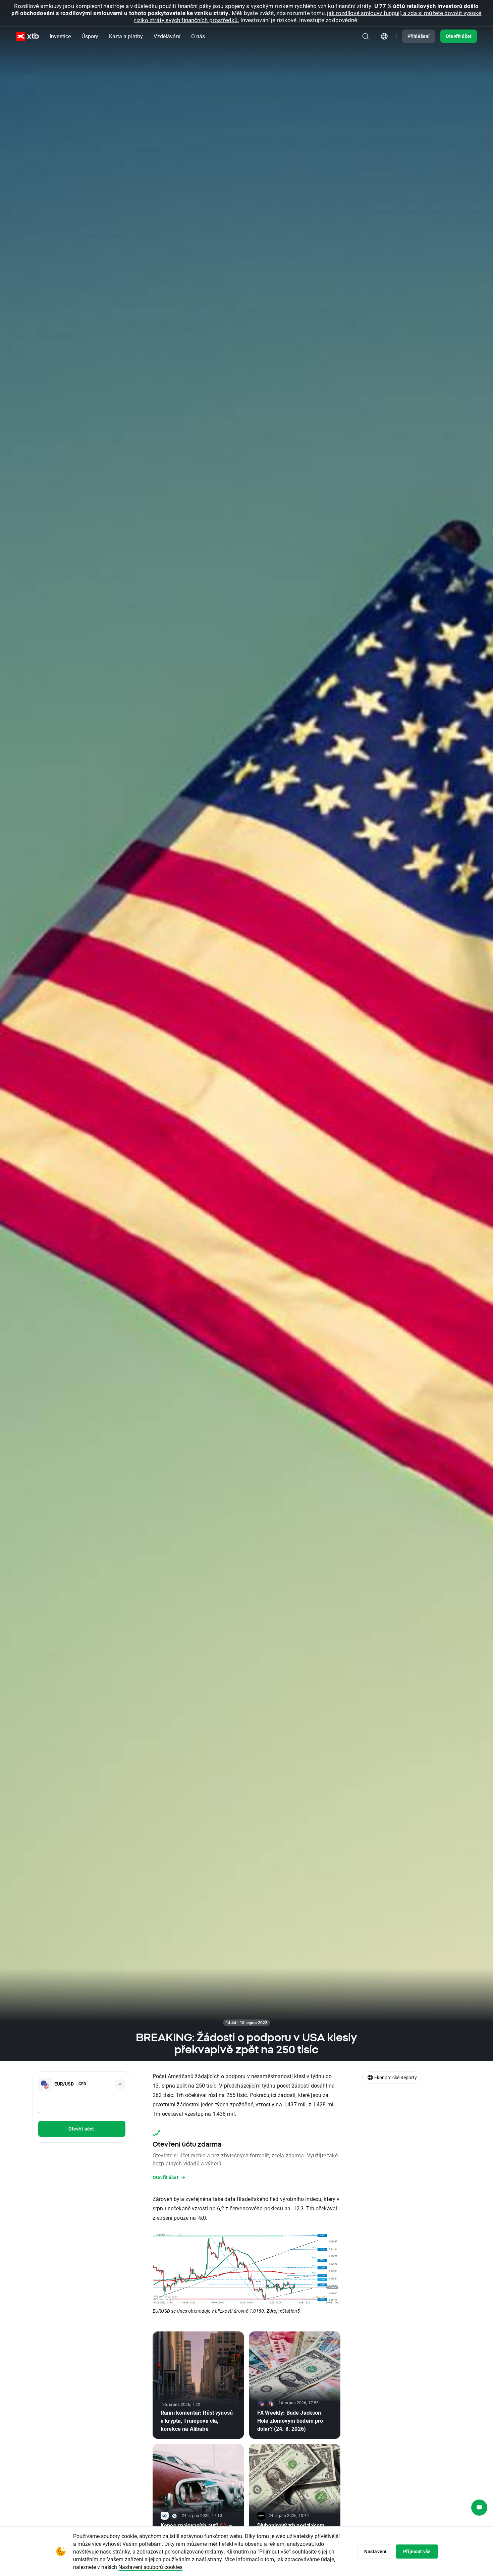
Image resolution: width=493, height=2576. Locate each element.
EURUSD (161, 2311)
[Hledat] (366, 36)
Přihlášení (419, 36)
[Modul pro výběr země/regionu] (384, 36)
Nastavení (375, 2551)
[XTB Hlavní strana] (28, 36)
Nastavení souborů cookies (150, 2567)
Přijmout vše (417, 2551)
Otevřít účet (459, 36)
